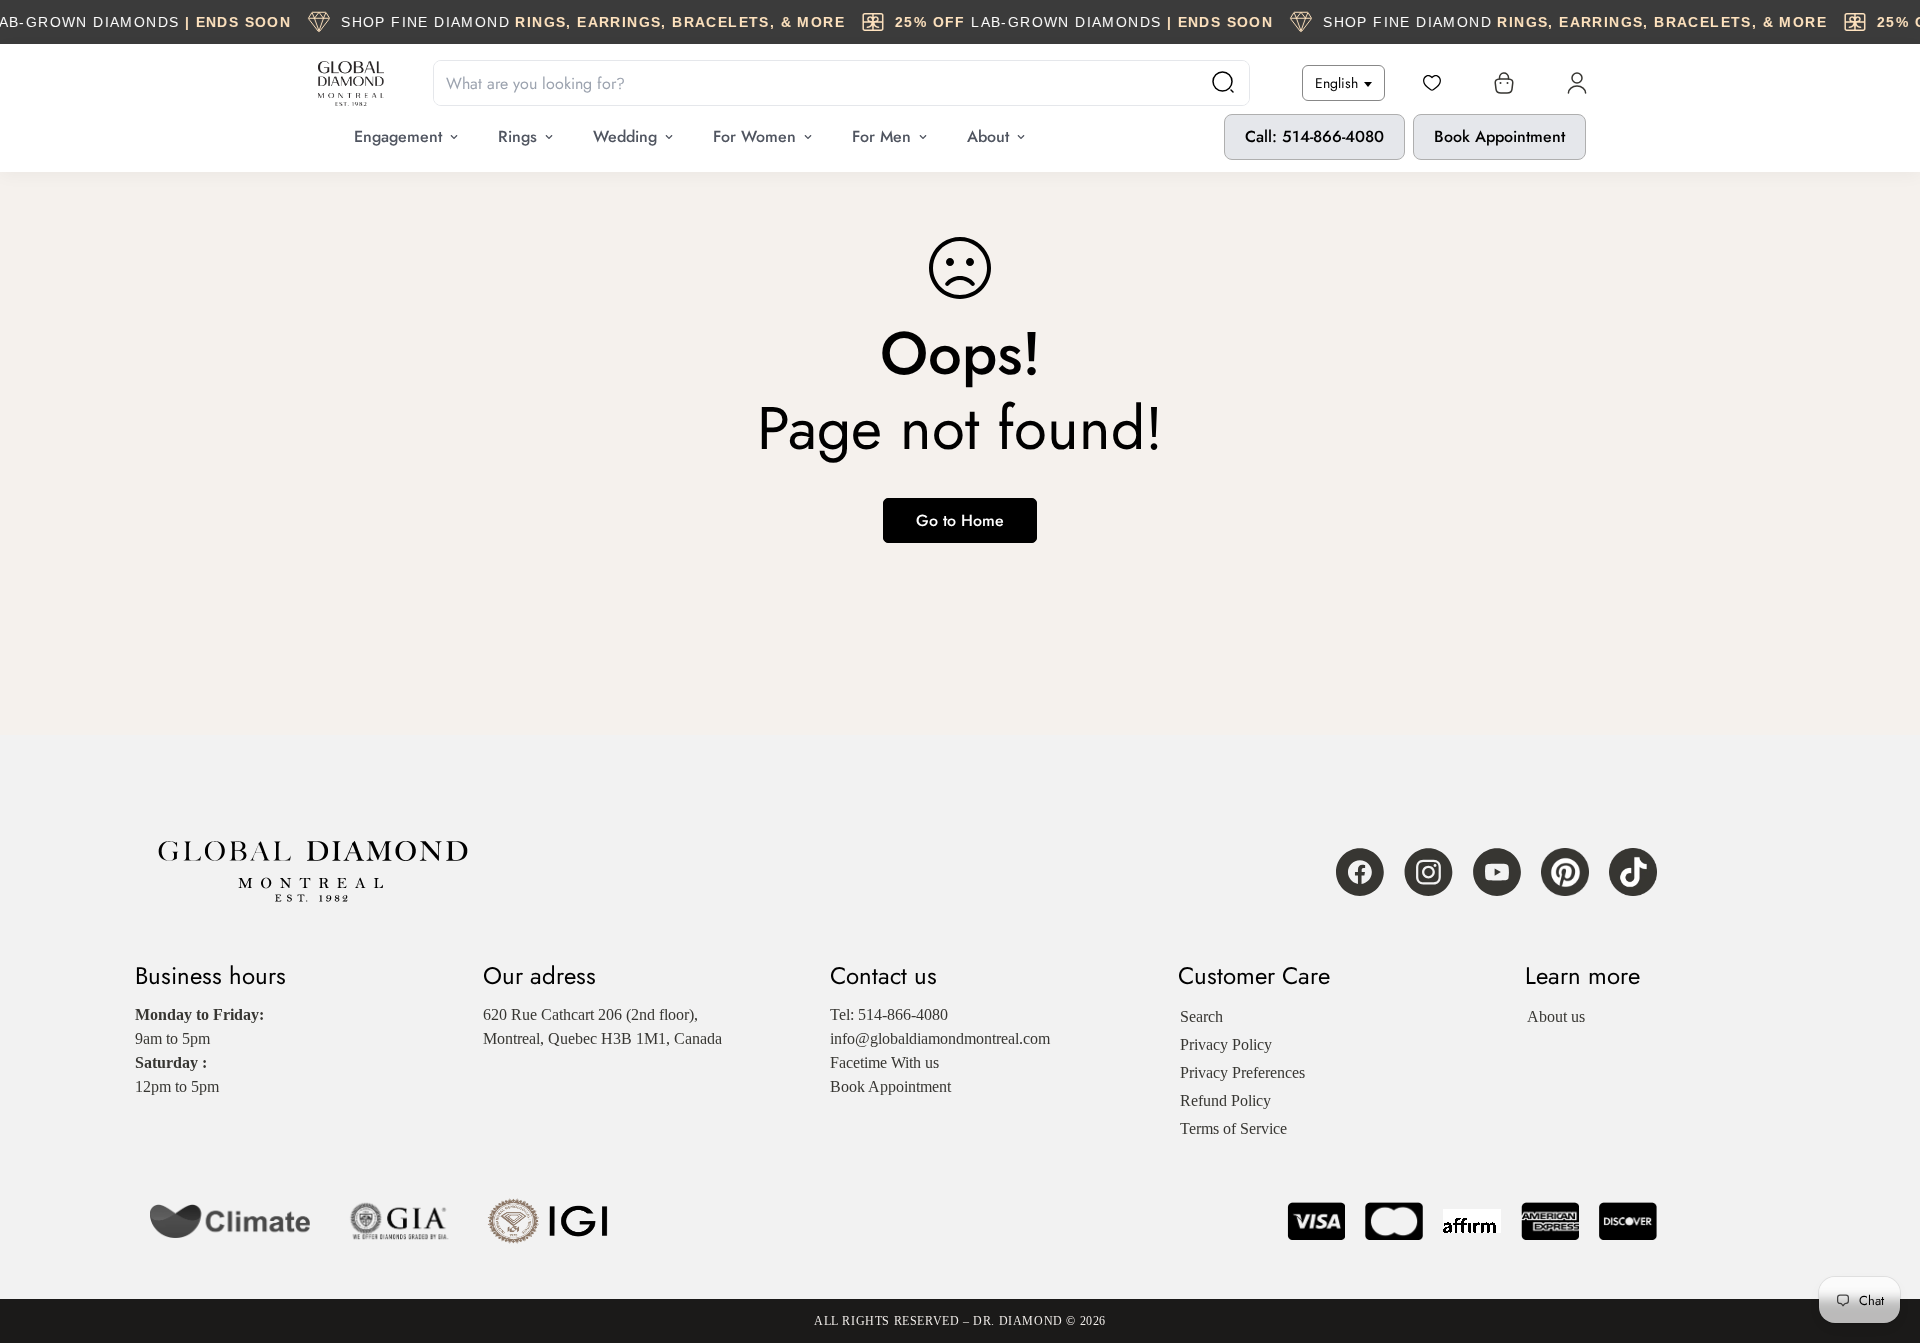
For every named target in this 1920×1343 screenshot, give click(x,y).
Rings (517, 136)
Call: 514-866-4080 (1314, 136)
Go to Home (960, 520)
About (988, 136)
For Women (754, 136)
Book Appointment (1499, 136)
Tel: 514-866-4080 (889, 1014)
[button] (1500, 83)
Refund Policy (1225, 1100)
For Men (881, 136)
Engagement (398, 136)
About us (1556, 1016)
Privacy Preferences (1242, 1072)
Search (1201, 1016)
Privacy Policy (1226, 1044)
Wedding (625, 136)
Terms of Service (1233, 1128)
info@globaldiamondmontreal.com (940, 1038)
